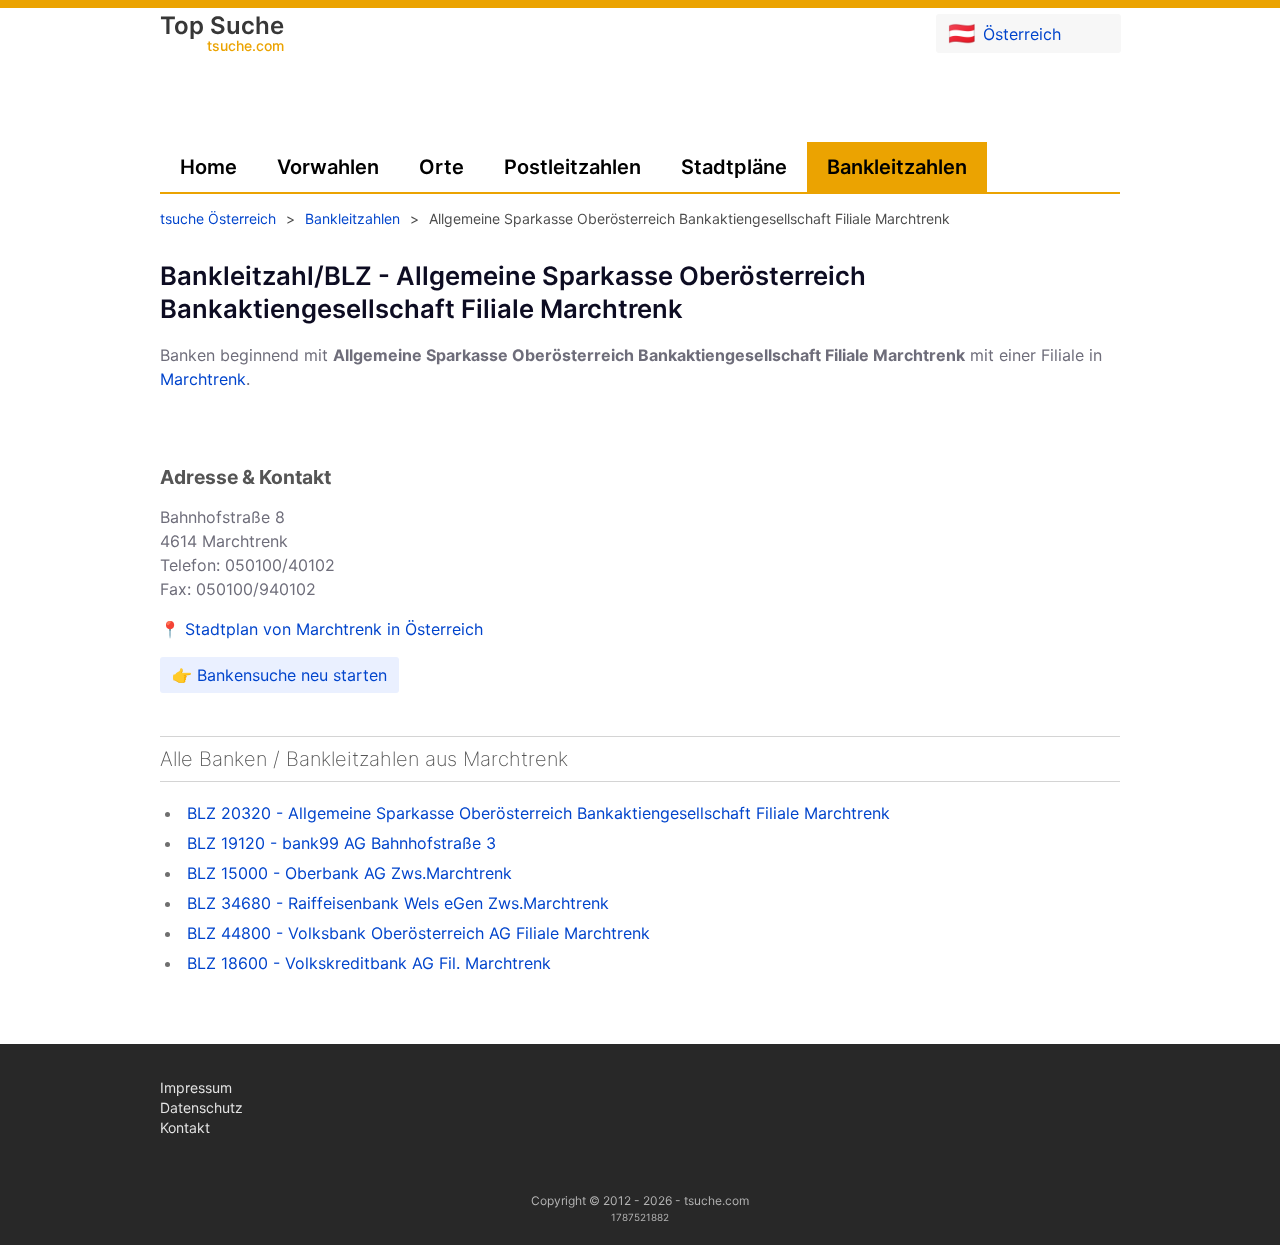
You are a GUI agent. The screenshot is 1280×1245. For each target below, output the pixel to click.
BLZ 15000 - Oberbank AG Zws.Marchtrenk (349, 873)
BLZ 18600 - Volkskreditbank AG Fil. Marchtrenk (369, 963)
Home (208, 167)
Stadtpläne (734, 167)
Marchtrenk (203, 379)
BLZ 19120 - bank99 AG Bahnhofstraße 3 (341, 843)
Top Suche (222, 35)
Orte (441, 167)
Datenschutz (201, 1107)
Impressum (196, 1087)
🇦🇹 (1004, 33)
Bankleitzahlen (897, 167)
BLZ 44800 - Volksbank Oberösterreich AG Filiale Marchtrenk (418, 933)
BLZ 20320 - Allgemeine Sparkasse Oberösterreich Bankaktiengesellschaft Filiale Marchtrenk (538, 813)
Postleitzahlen (572, 167)
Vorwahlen (328, 167)
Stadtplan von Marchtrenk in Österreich (334, 629)
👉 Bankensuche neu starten (279, 675)
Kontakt (185, 1127)
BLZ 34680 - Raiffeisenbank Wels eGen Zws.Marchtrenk (398, 903)
